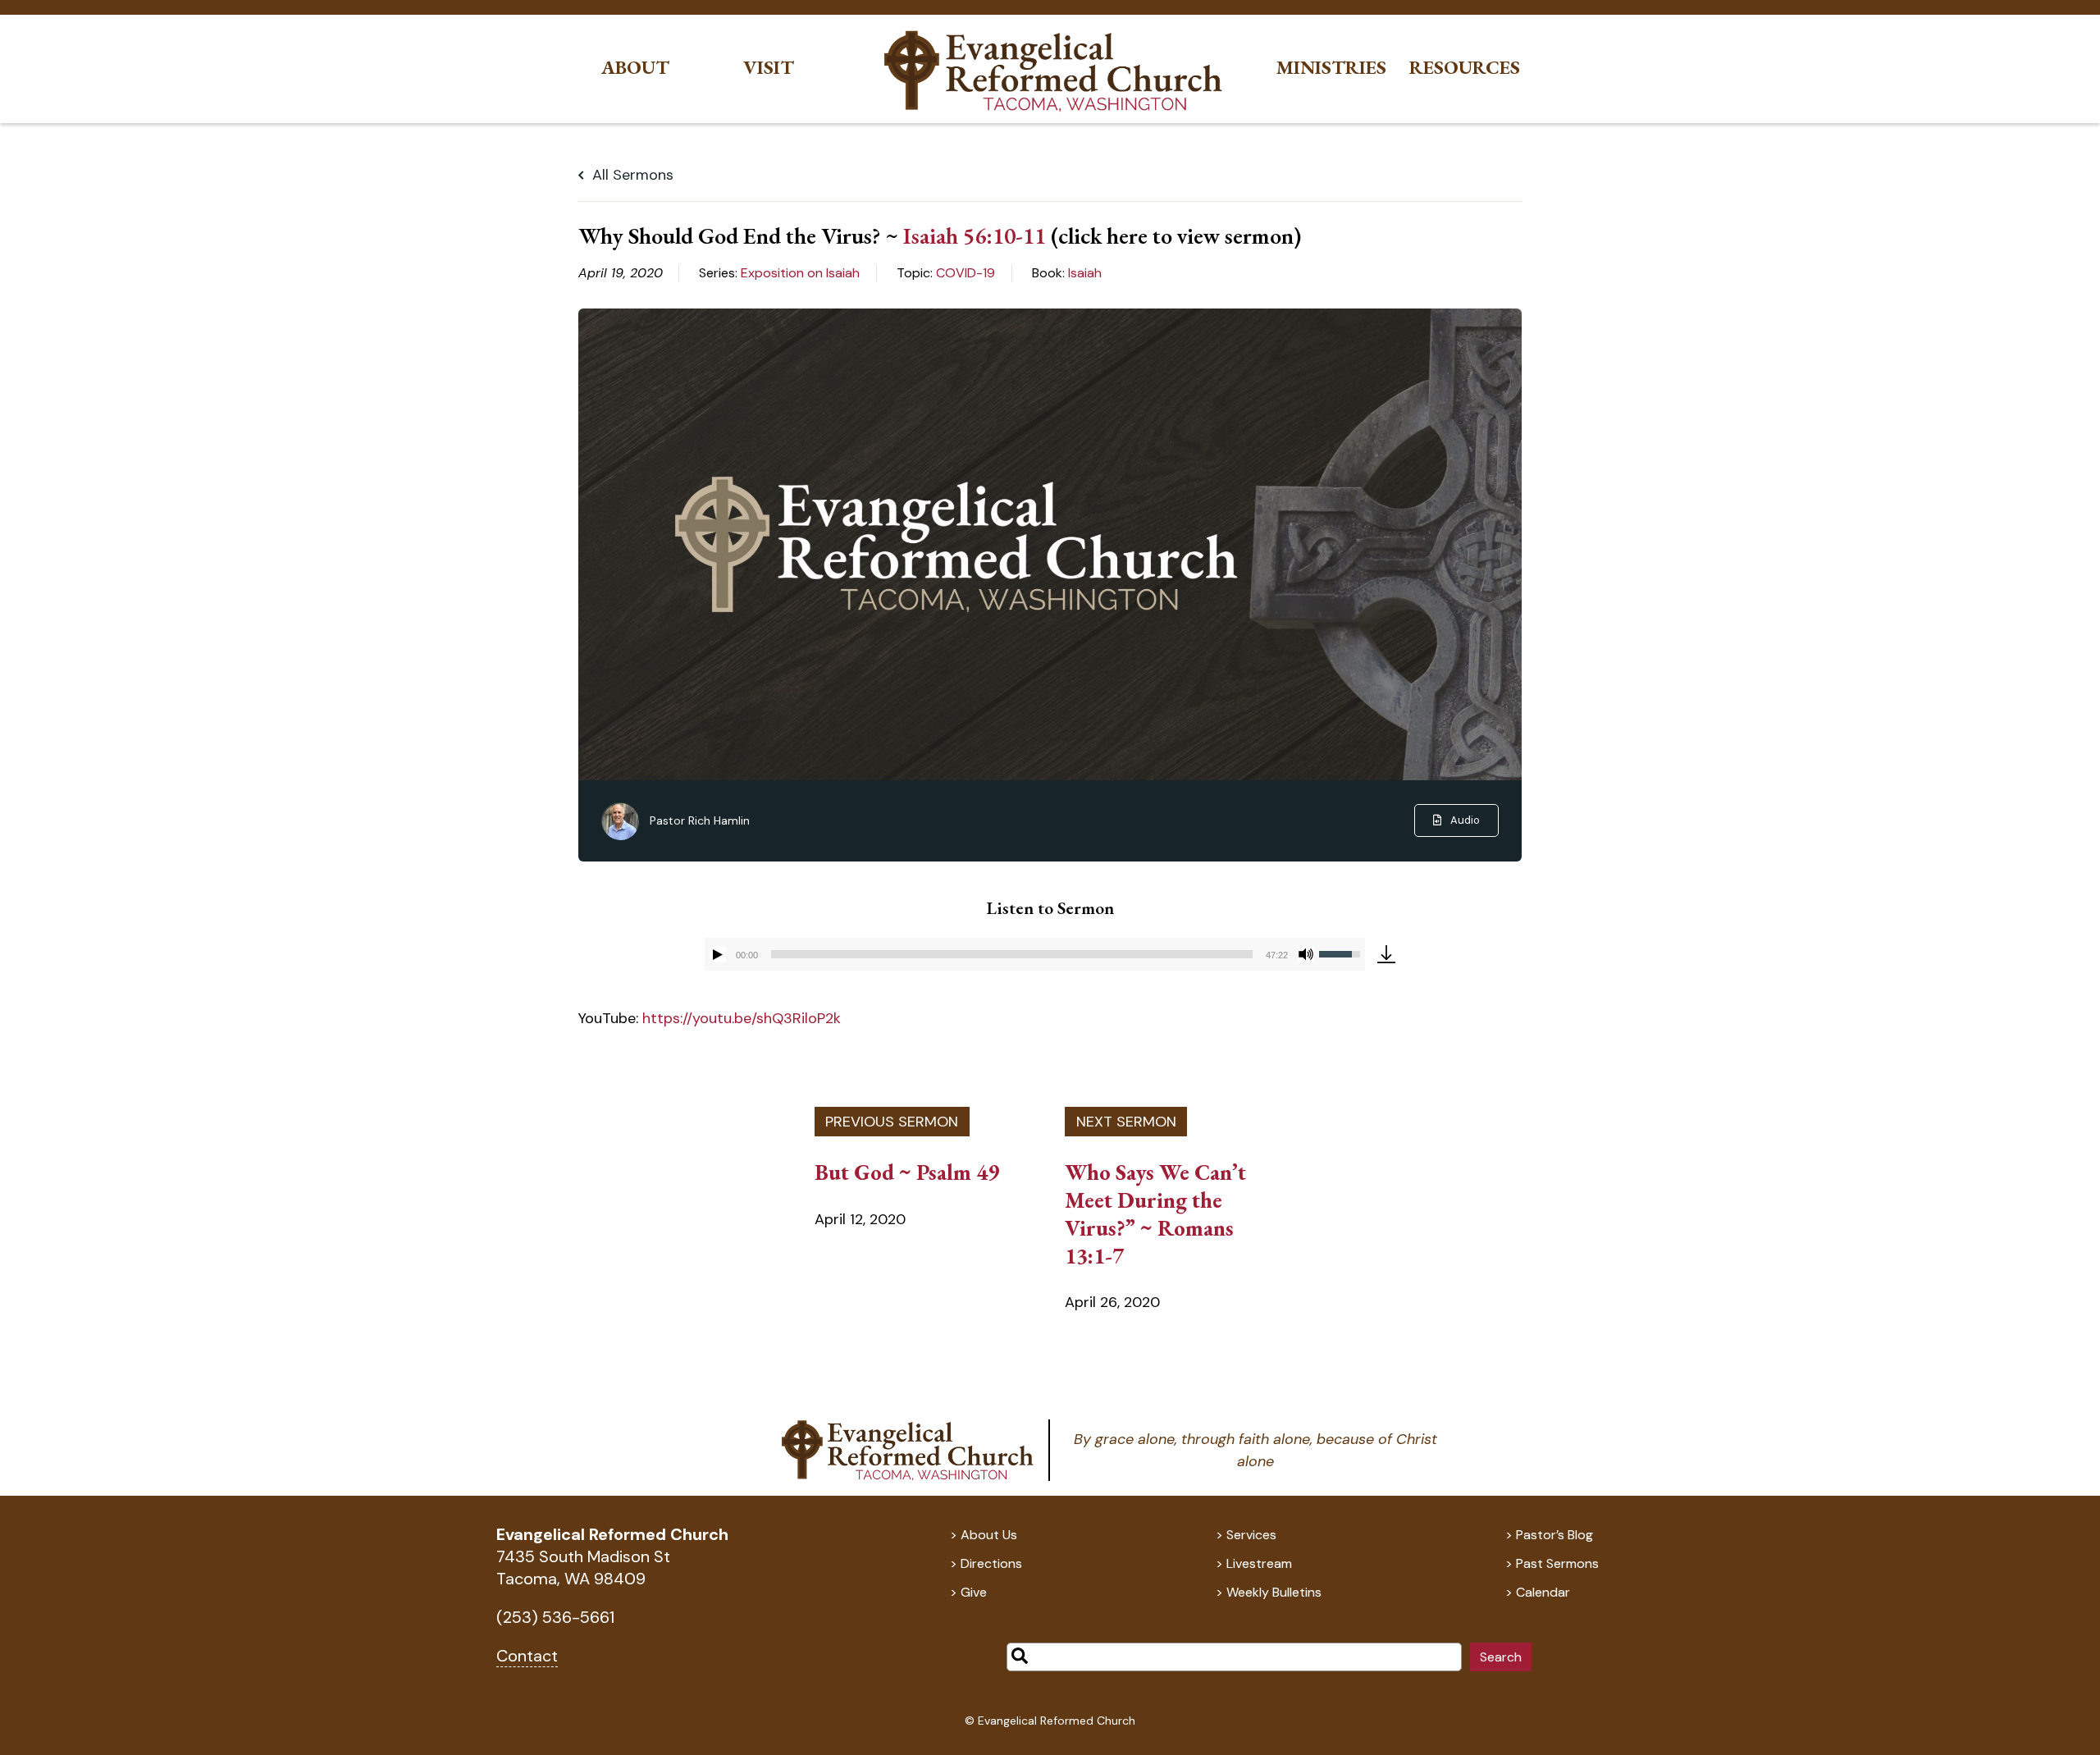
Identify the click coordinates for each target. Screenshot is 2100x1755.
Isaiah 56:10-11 (975, 235)
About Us (989, 1535)
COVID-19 (966, 273)
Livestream (1259, 1563)
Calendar (1543, 1592)
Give (974, 1592)
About (635, 68)
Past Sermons (1557, 1563)
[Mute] (1306, 954)
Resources (1465, 68)
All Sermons (631, 175)
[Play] (718, 954)
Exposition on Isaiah (800, 273)
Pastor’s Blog (1554, 1535)
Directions (991, 1563)
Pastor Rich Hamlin (700, 820)
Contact (527, 1656)
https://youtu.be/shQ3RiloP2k (742, 1018)
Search (1501, 1657)
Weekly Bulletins (1274, 1592)
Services (1251, 1535)
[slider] (1012, 954)
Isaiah (1085, 273)
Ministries (1331, 68)
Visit (769, 68)
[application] (1035, 954)
